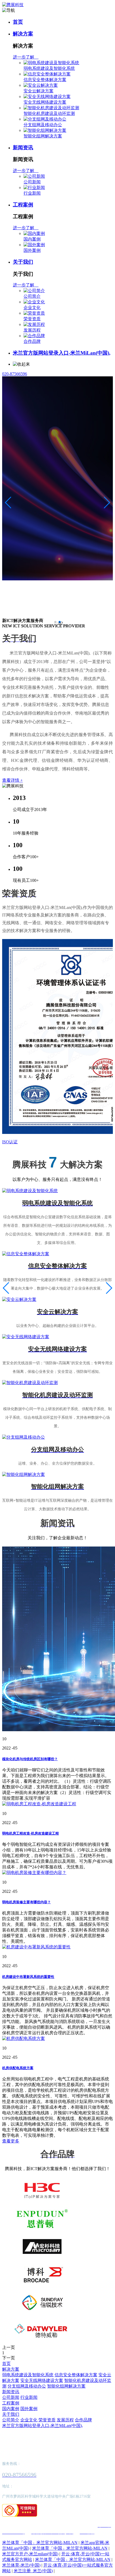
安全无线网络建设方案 (45, 102)
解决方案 (23, 34)
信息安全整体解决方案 (45, 80)
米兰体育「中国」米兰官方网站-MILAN (40, 2543)
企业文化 (32, 308)
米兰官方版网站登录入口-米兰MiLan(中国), (62, 353)
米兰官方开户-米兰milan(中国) (30, 2554)
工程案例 (23, 205)
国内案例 (32, 239)
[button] (55, 622)
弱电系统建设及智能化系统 (49, 68)
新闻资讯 (23, 148)
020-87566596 (15, 374)
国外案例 (32, 250)
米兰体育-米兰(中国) (21, 2565)
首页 (18, 22)
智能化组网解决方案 (43, 136)
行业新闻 (32, 193)
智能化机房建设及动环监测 (49, 113)
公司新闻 (32, 182)
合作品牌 (32, 341)
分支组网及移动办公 (43, 125)
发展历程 (32, 330)
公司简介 (32, 296)
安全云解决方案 (39, 91)
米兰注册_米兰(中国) (33, 2571)
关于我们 (23, 262)
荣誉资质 (32, 319)
